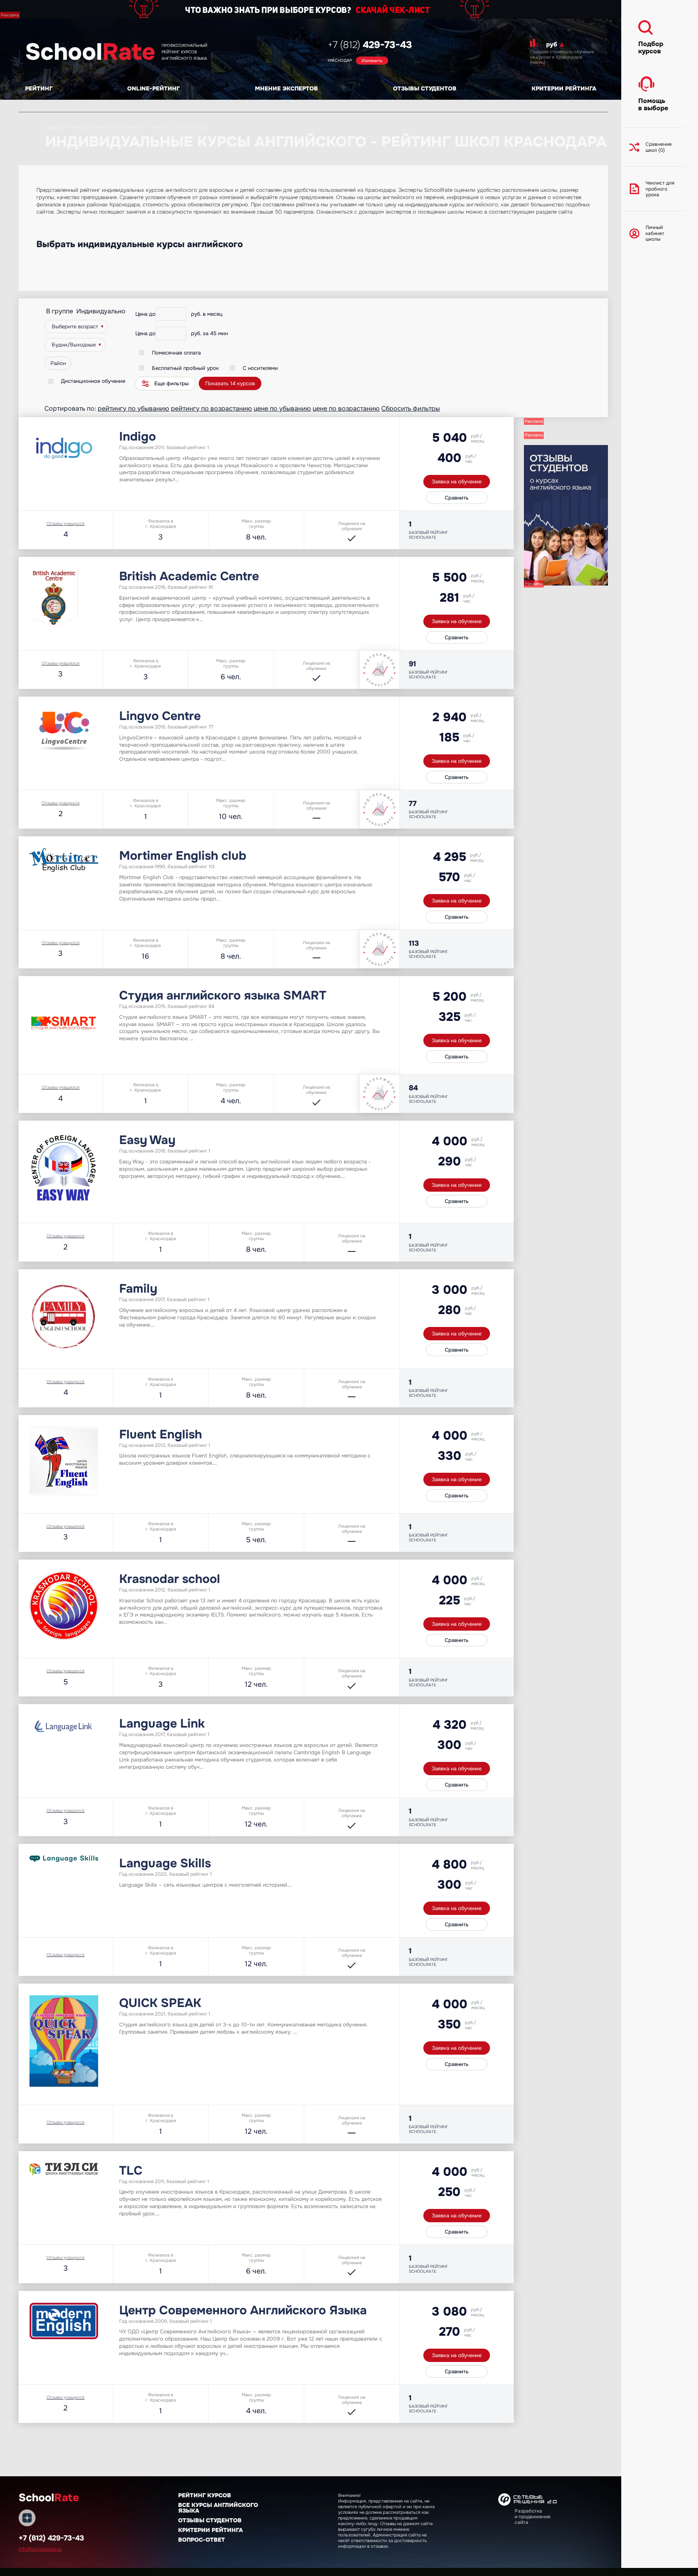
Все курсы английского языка (218, 2508)
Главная (54, 127)
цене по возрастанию (346, 408)
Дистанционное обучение (93, 381)
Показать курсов (230, 383)
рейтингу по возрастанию (211, 408)
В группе (60, 311)
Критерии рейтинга (564, 88)
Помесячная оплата (176, 353)
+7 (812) (370, 45)
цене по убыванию (282, 408)
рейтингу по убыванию (134, 408)
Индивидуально (101, 311)
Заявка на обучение (457, 482)
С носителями (260, 368)
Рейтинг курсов (205, 2495)
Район (58, 363)
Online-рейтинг (153, 88)
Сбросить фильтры (411, 408)
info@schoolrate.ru (40, 2549)
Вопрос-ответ (202, 2540)
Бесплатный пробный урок (185, 368)
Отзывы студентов (425, 88)
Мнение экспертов (286, 88)
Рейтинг (39, 88)
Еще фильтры (171, 383)
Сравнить (457, 498)
